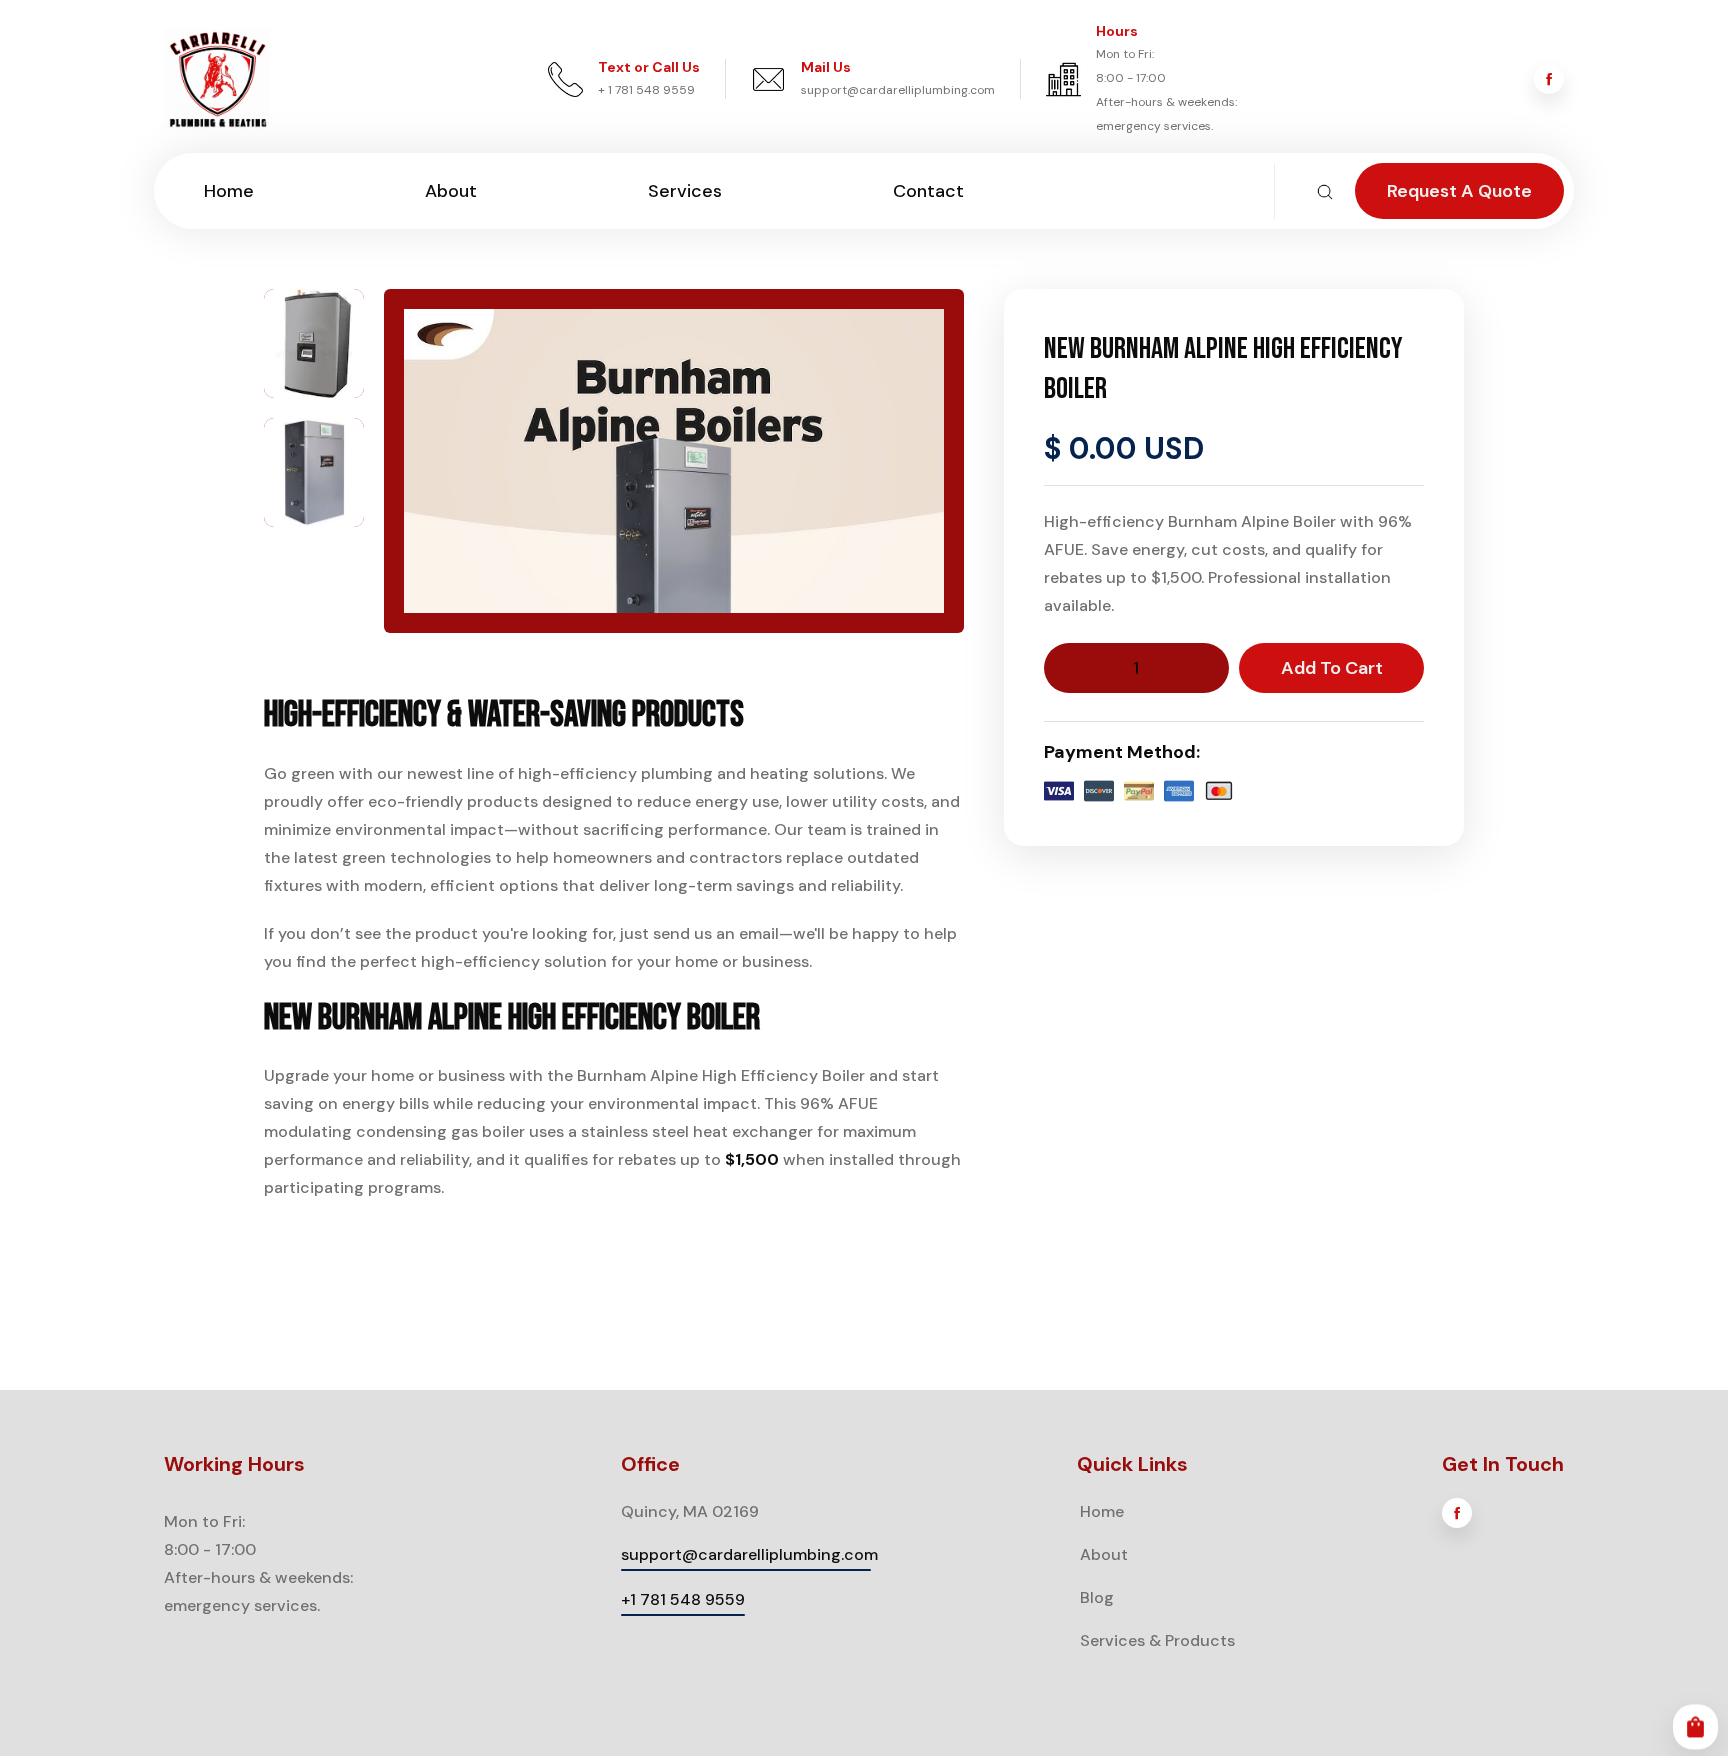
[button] (1695, 1727)
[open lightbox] (314, 343)
